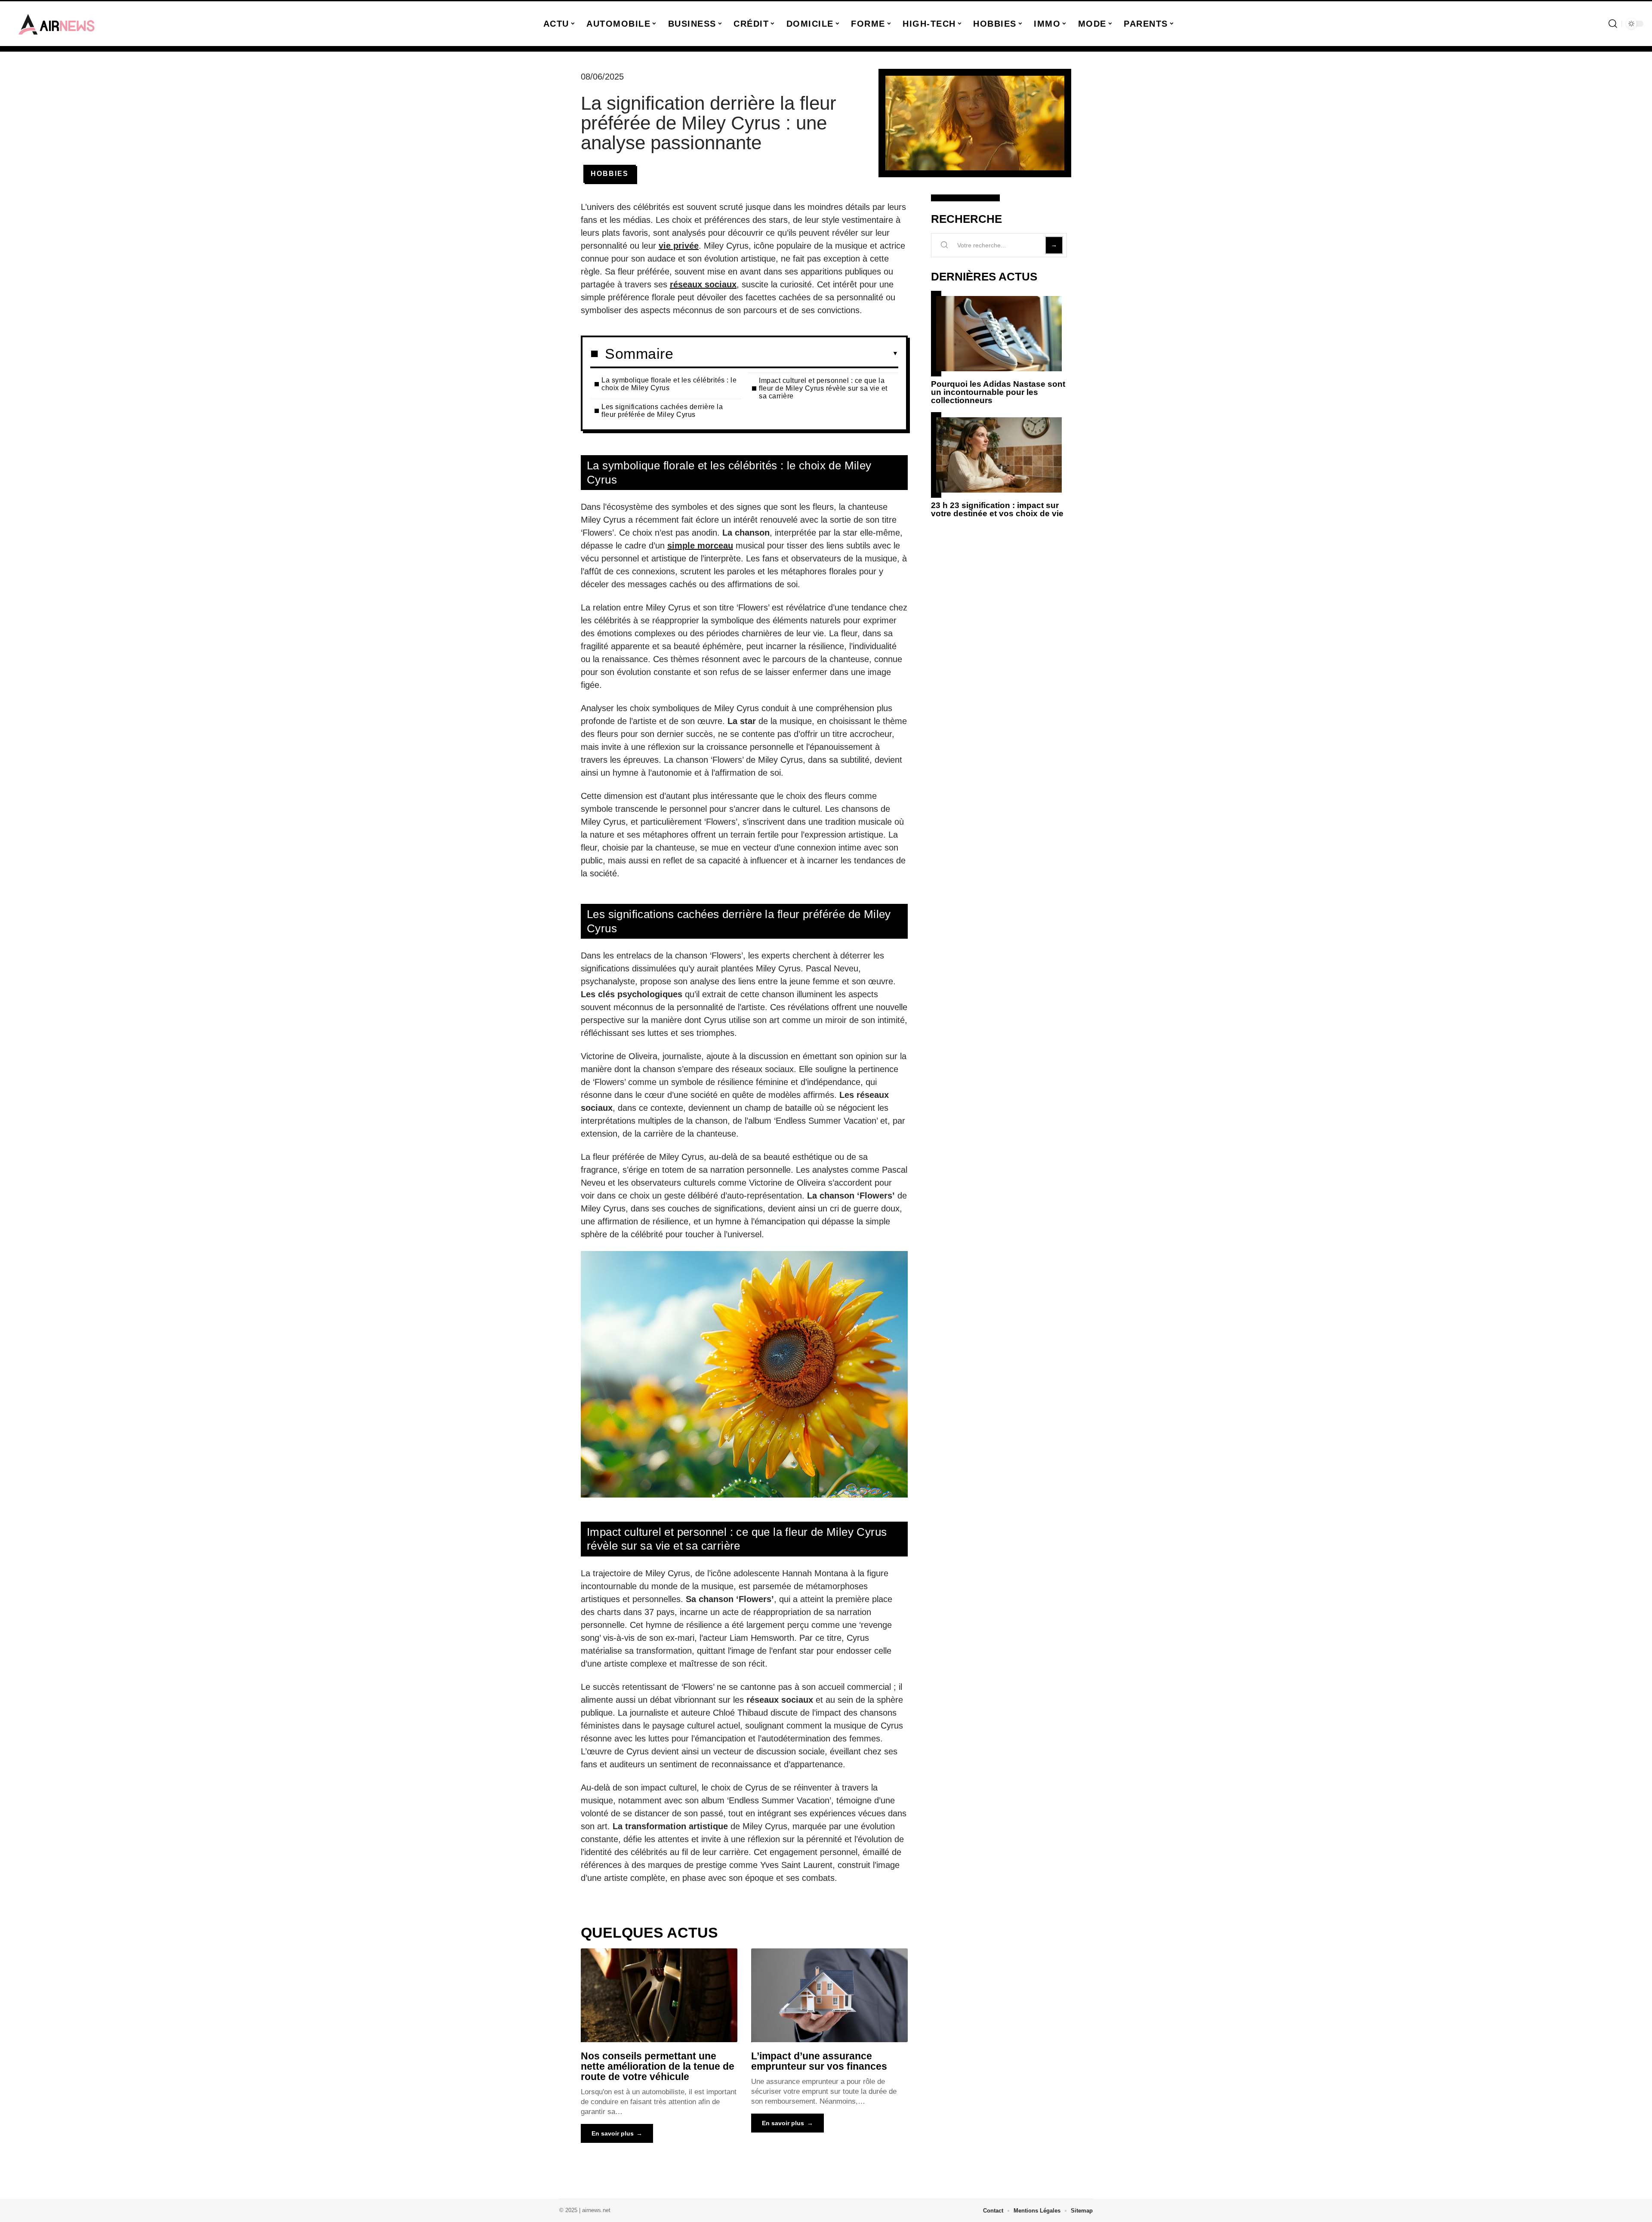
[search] (1613, 24)
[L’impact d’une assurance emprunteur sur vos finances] (829, 1995)
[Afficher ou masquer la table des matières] (786, 354)
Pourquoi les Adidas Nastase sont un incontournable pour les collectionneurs (998, 392)
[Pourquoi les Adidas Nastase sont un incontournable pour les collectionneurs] (999, 334)
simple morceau (700, 545)
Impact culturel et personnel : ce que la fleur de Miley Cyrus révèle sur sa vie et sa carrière (823, 388)
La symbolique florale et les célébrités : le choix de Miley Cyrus (669, 384)
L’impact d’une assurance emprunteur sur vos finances (819, 2061)
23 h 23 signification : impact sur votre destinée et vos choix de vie (997, 509)
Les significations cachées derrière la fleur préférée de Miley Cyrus (662, 411)
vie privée (679, 246)
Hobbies (610, 174)
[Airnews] (57, 24)
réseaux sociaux (703, 284)
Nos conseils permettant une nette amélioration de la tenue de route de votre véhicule (658, 2066)
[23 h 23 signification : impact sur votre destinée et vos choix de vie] (999, 455)
